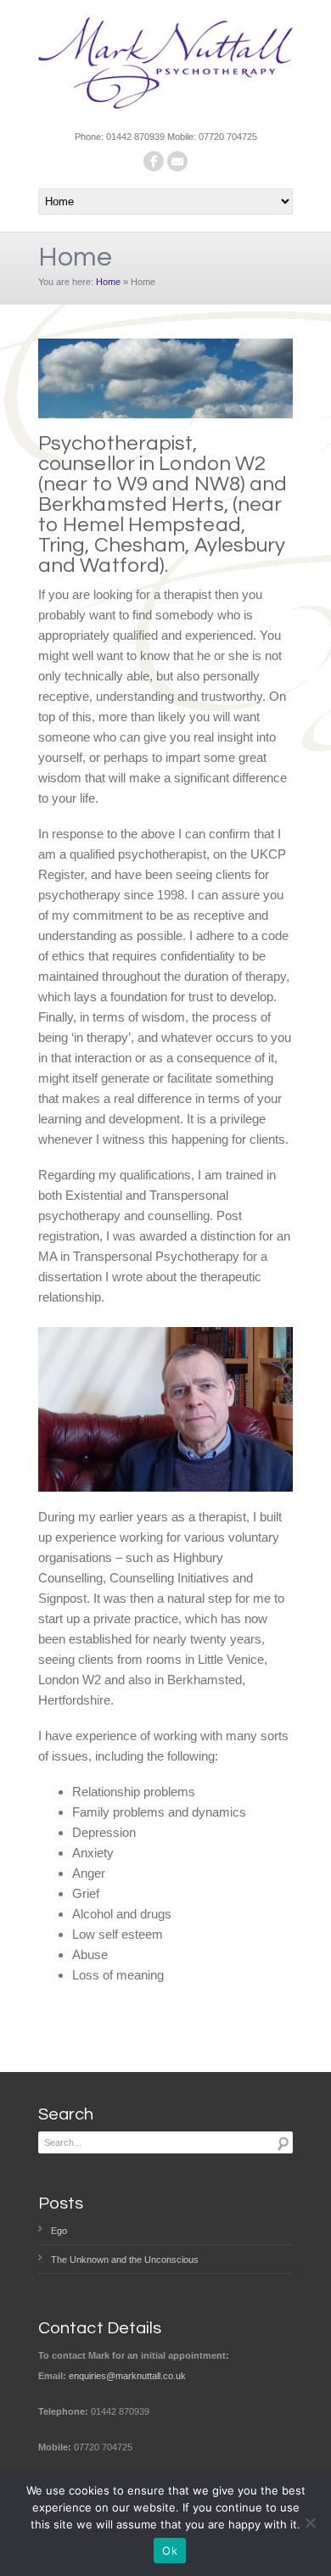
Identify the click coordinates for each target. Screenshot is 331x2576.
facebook (154, 161)
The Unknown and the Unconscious (125, 2260)
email (177, 161)
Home (108, 282)
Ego (59, 2231)
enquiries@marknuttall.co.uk (127, 2376)
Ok (170, 2551)
